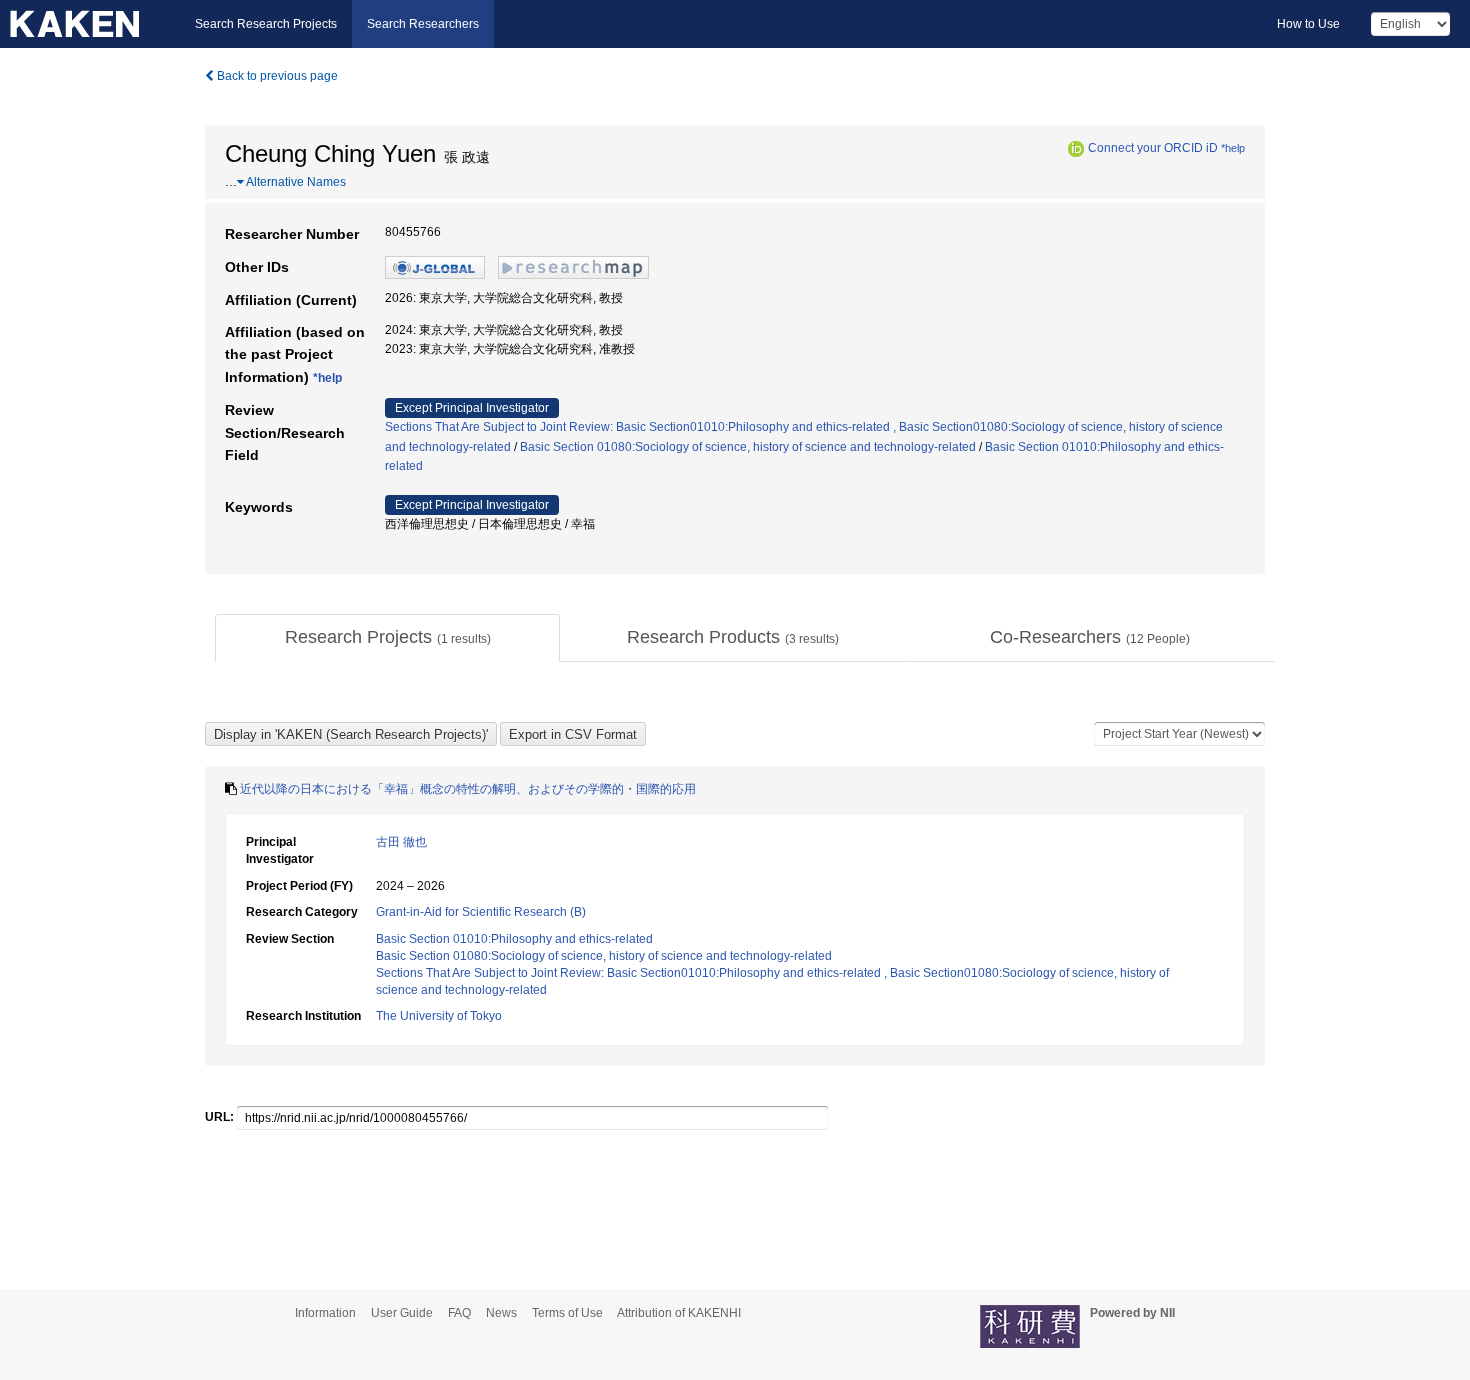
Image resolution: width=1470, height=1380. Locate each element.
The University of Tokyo (439, 1016)
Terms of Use (567, 1313)
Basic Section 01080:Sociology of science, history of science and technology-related (748, 447)
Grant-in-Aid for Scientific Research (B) (481, 912)
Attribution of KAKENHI (679, 1313)
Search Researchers (423, 24)
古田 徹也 (401, 842)
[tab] (387, 638)
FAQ (459, 1313)
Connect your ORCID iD (1153, 148)
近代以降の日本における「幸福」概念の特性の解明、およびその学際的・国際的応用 (468, 789)
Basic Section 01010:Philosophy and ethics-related (514, 939)
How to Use (1308, 24)
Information (325, 1313)
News (501, 1313)
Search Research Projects (266, 24)
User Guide (402, 1313)
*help (1233, 148)
